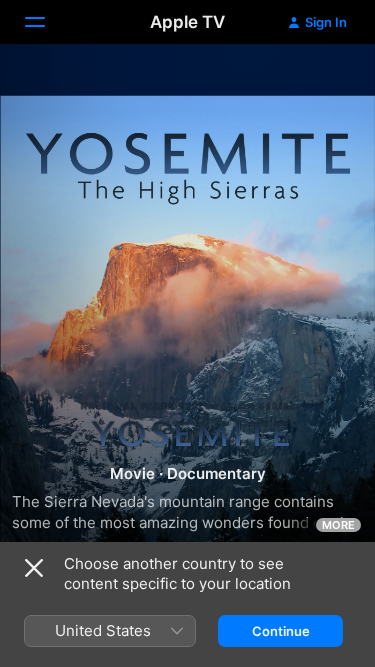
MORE (338, 525)
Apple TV (187, 22)
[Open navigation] (47, 22)
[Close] (34, 568)
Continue (281, 631)
